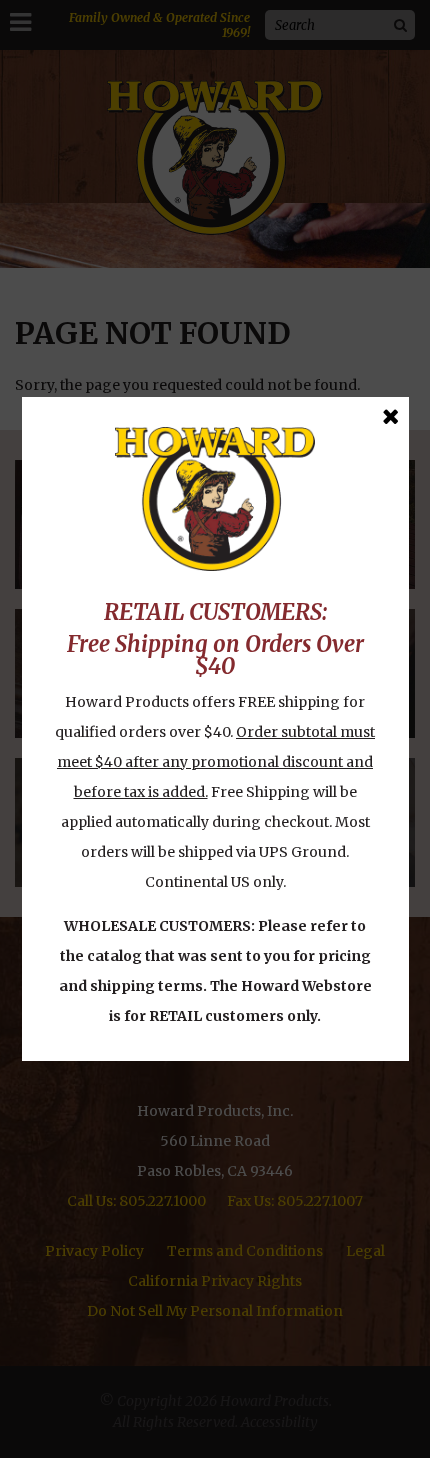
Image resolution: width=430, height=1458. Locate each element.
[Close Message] (390, 416)
